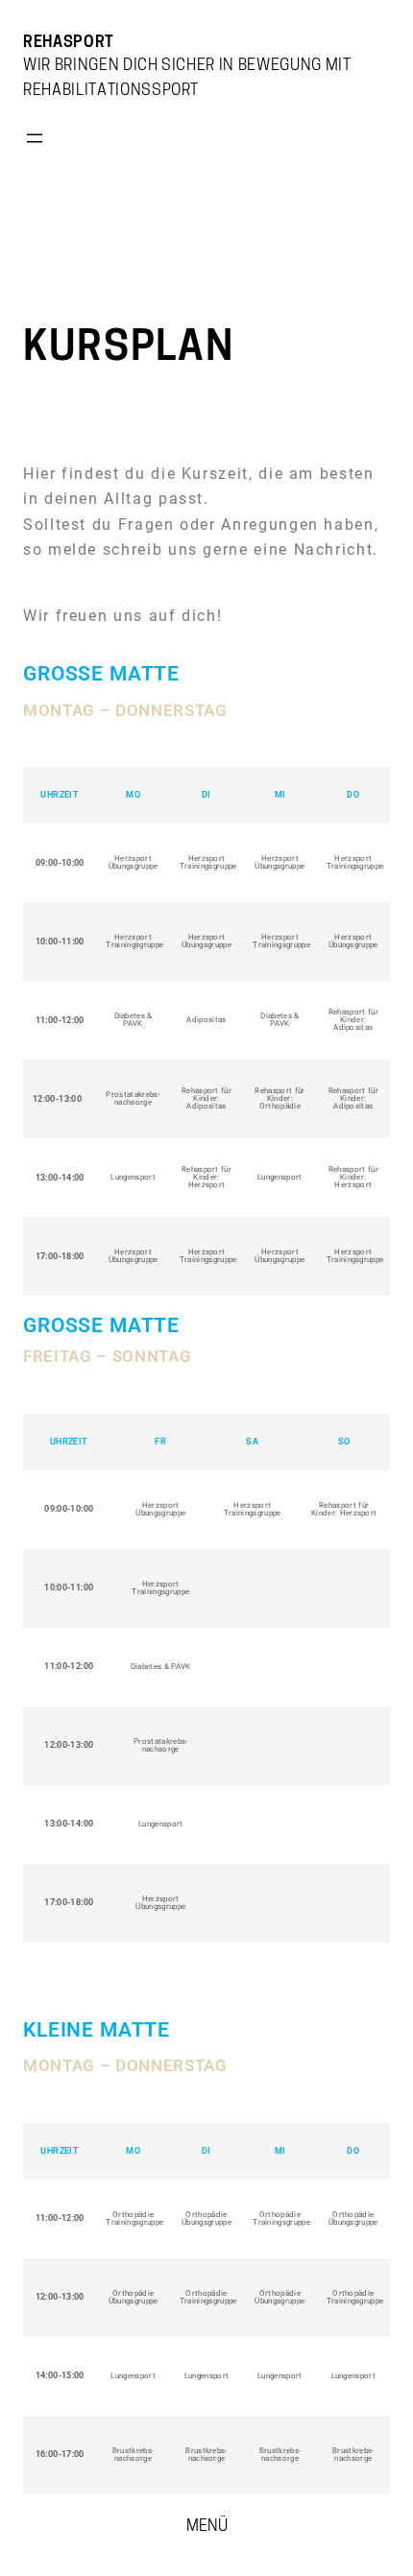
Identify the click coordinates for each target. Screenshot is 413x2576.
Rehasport (69, 43)
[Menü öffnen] (35, 138)
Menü (207, 2527)
